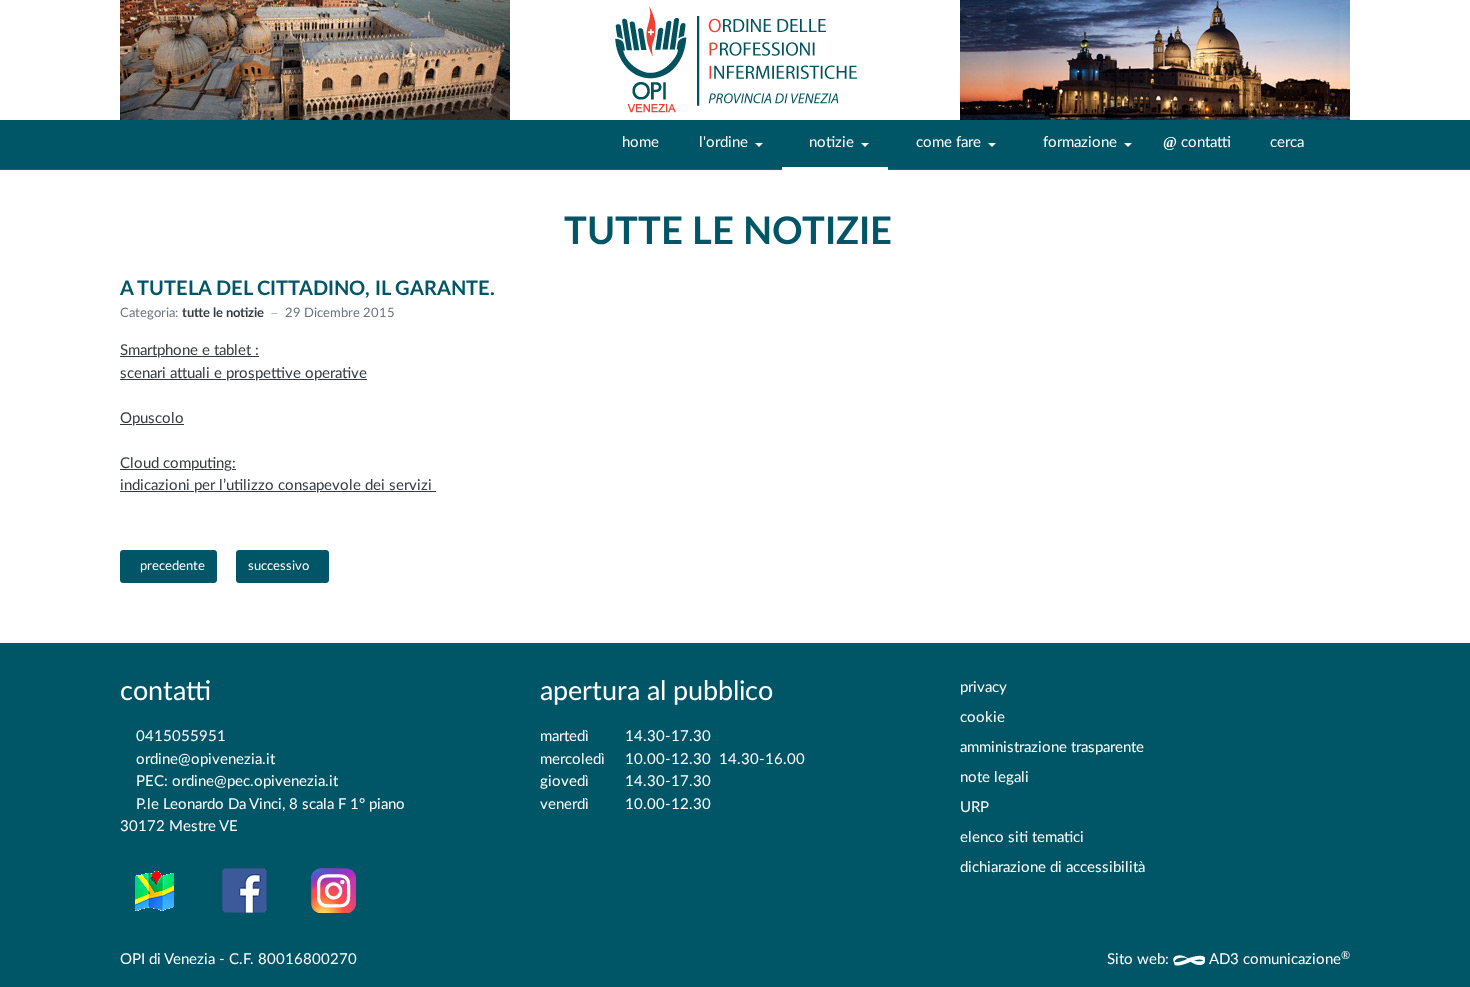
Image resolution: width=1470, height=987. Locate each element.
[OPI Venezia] (735, 60)
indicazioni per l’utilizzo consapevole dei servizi (278, 485)
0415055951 (181, 736)
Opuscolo (152, 418)
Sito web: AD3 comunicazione (1228, 959)
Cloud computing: (178, 463)
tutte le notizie (223, 313)
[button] (726, 144)
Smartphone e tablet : (189, 350)
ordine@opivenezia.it (205, 759)
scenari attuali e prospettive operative (243, 373)
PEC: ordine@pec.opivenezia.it (237, 781)
